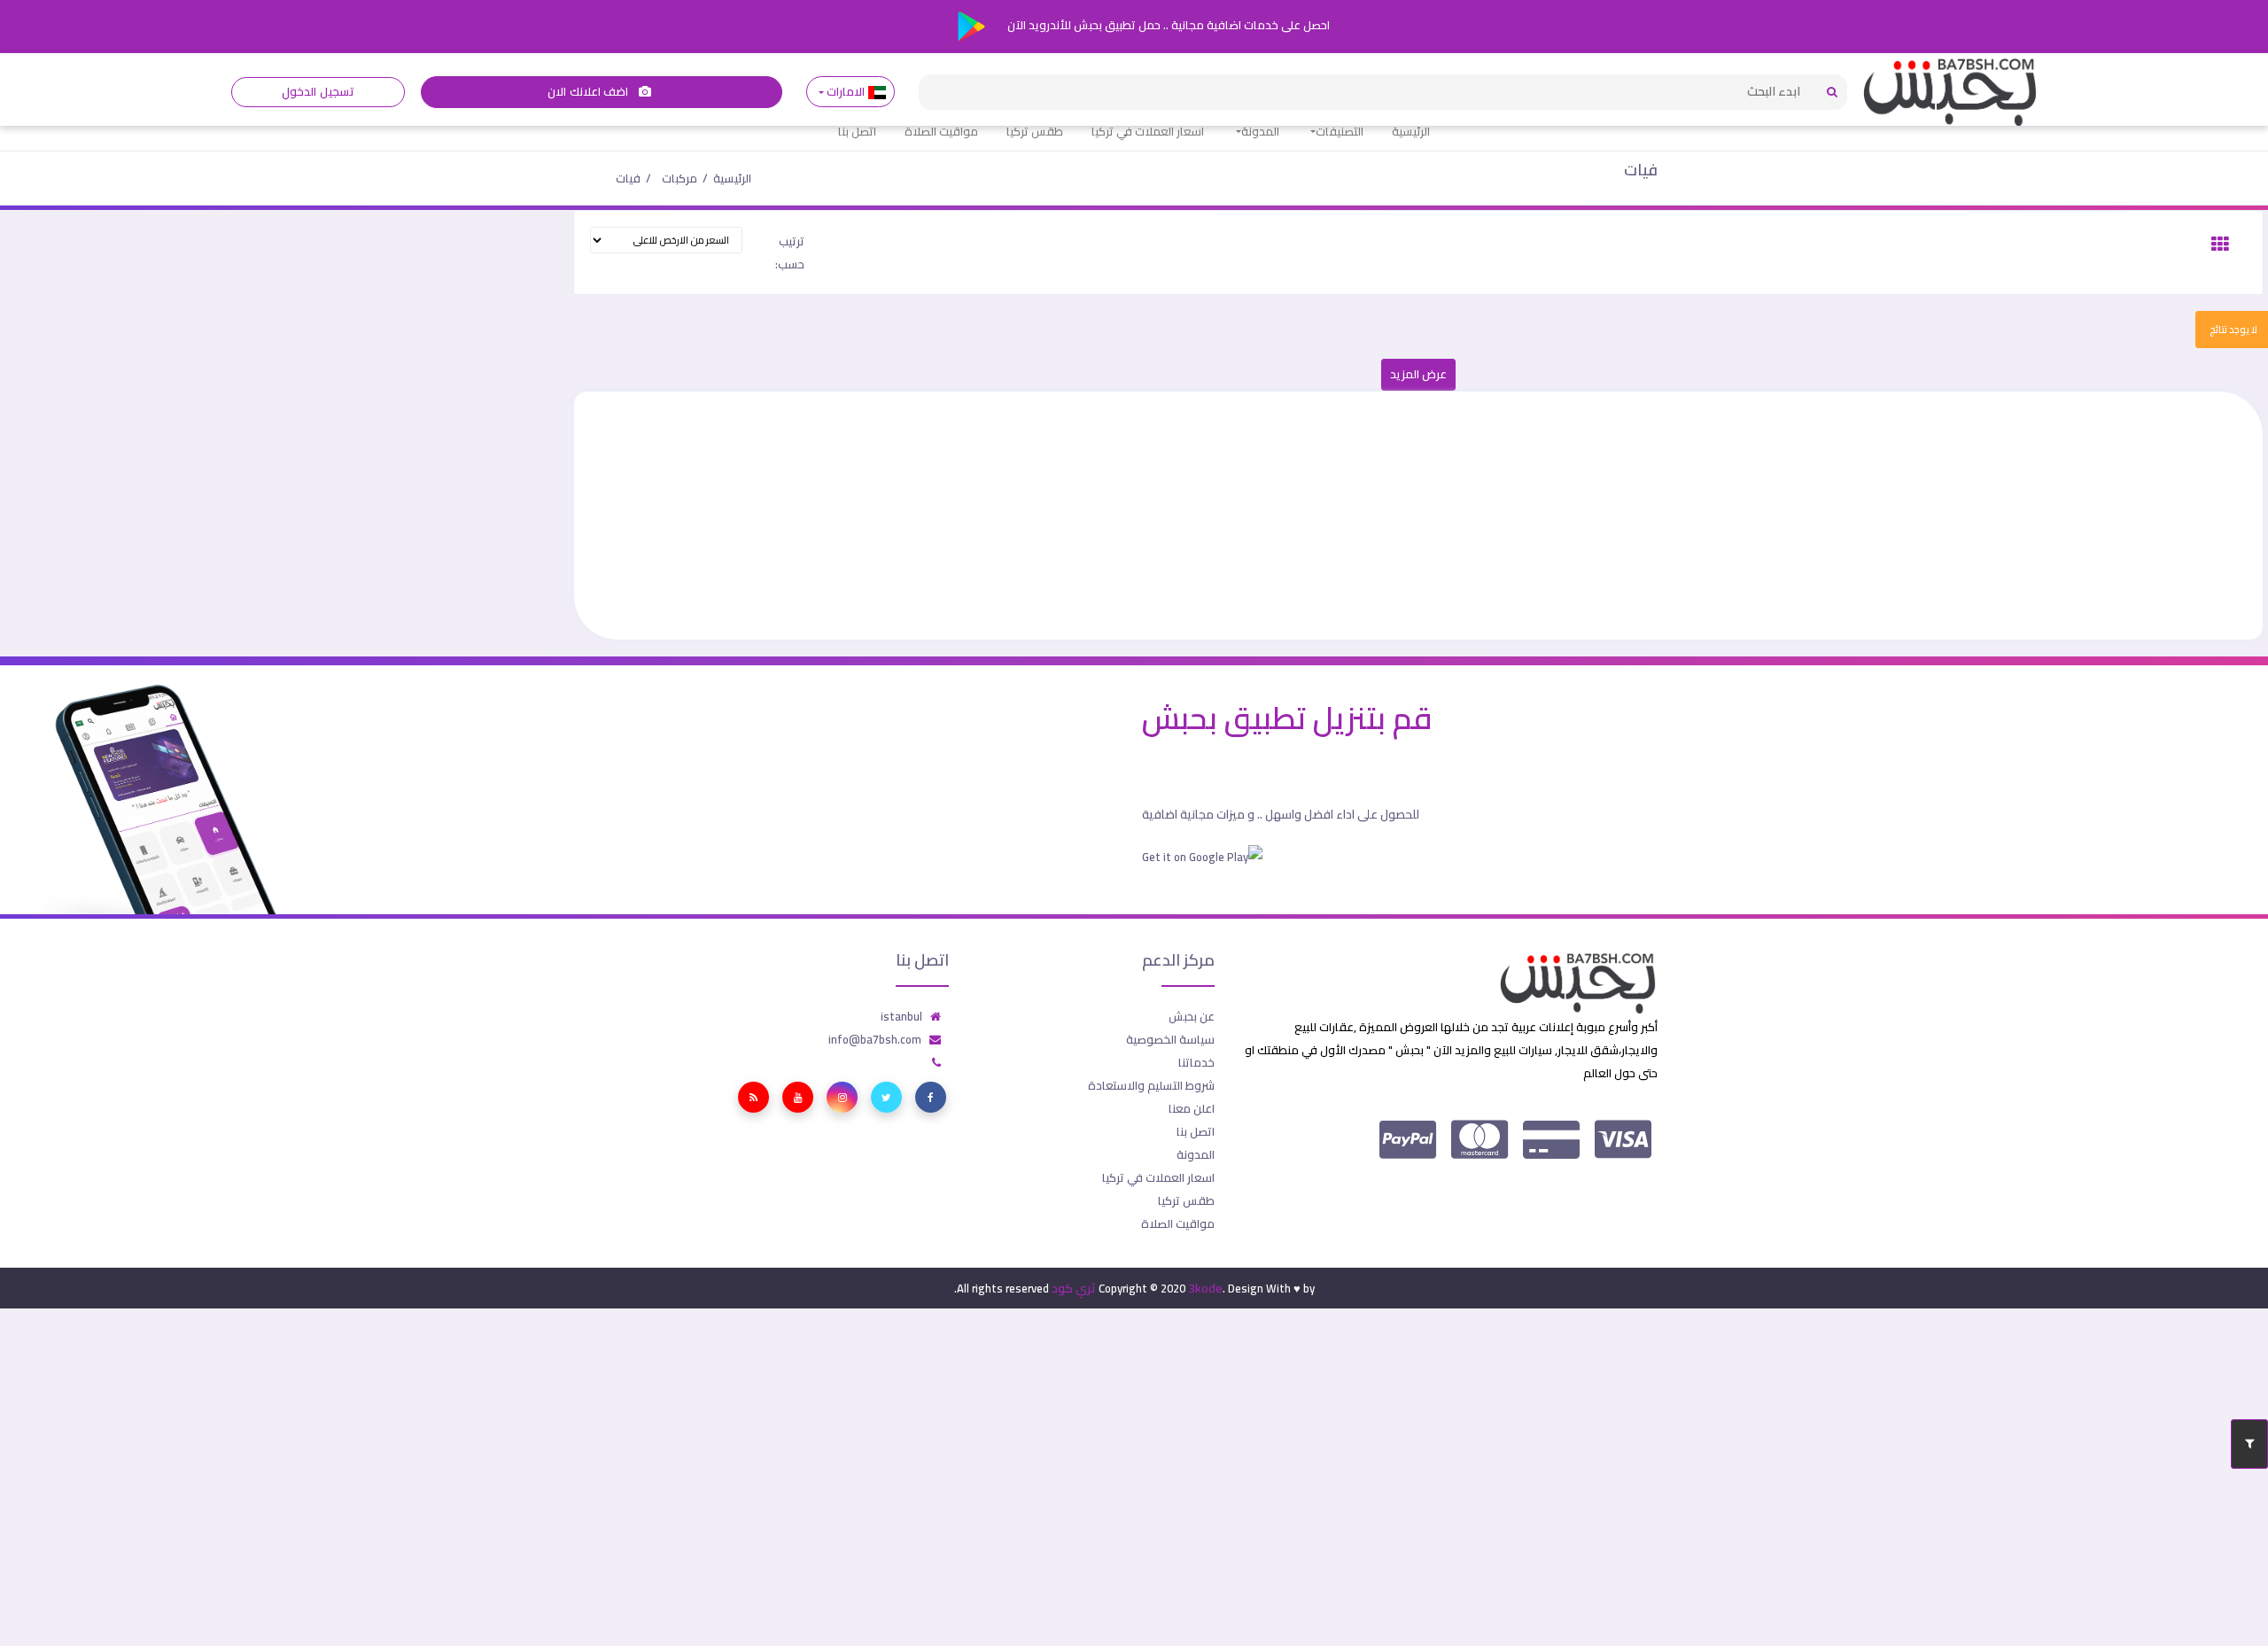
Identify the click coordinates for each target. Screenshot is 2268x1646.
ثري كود (1074, 1288)
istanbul (901, 1016)
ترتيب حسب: (790, 252)
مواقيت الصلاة (941, 131)
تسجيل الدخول (318, 92)
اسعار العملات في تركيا (1148, 131)
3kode (1205, 1288)
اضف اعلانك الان (589, 92)
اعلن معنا (1192, 1108)
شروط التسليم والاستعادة (1151, 1085)
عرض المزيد (1418, 374)
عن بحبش (1192, 1016)
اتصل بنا (857, 131)
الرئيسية (1411, 131)
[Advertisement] (1731, 516)
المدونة (1260, 131)
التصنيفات (1340, 131)
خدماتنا (1196, 1062)
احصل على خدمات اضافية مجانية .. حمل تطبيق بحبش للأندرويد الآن (1167, 25)
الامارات (846, 92)
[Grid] (2220, 245)
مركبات (680, 178)
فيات (1641, 170)
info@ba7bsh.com (875, 1039)
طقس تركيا (1035, 131)
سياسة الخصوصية (1170, 1039)
